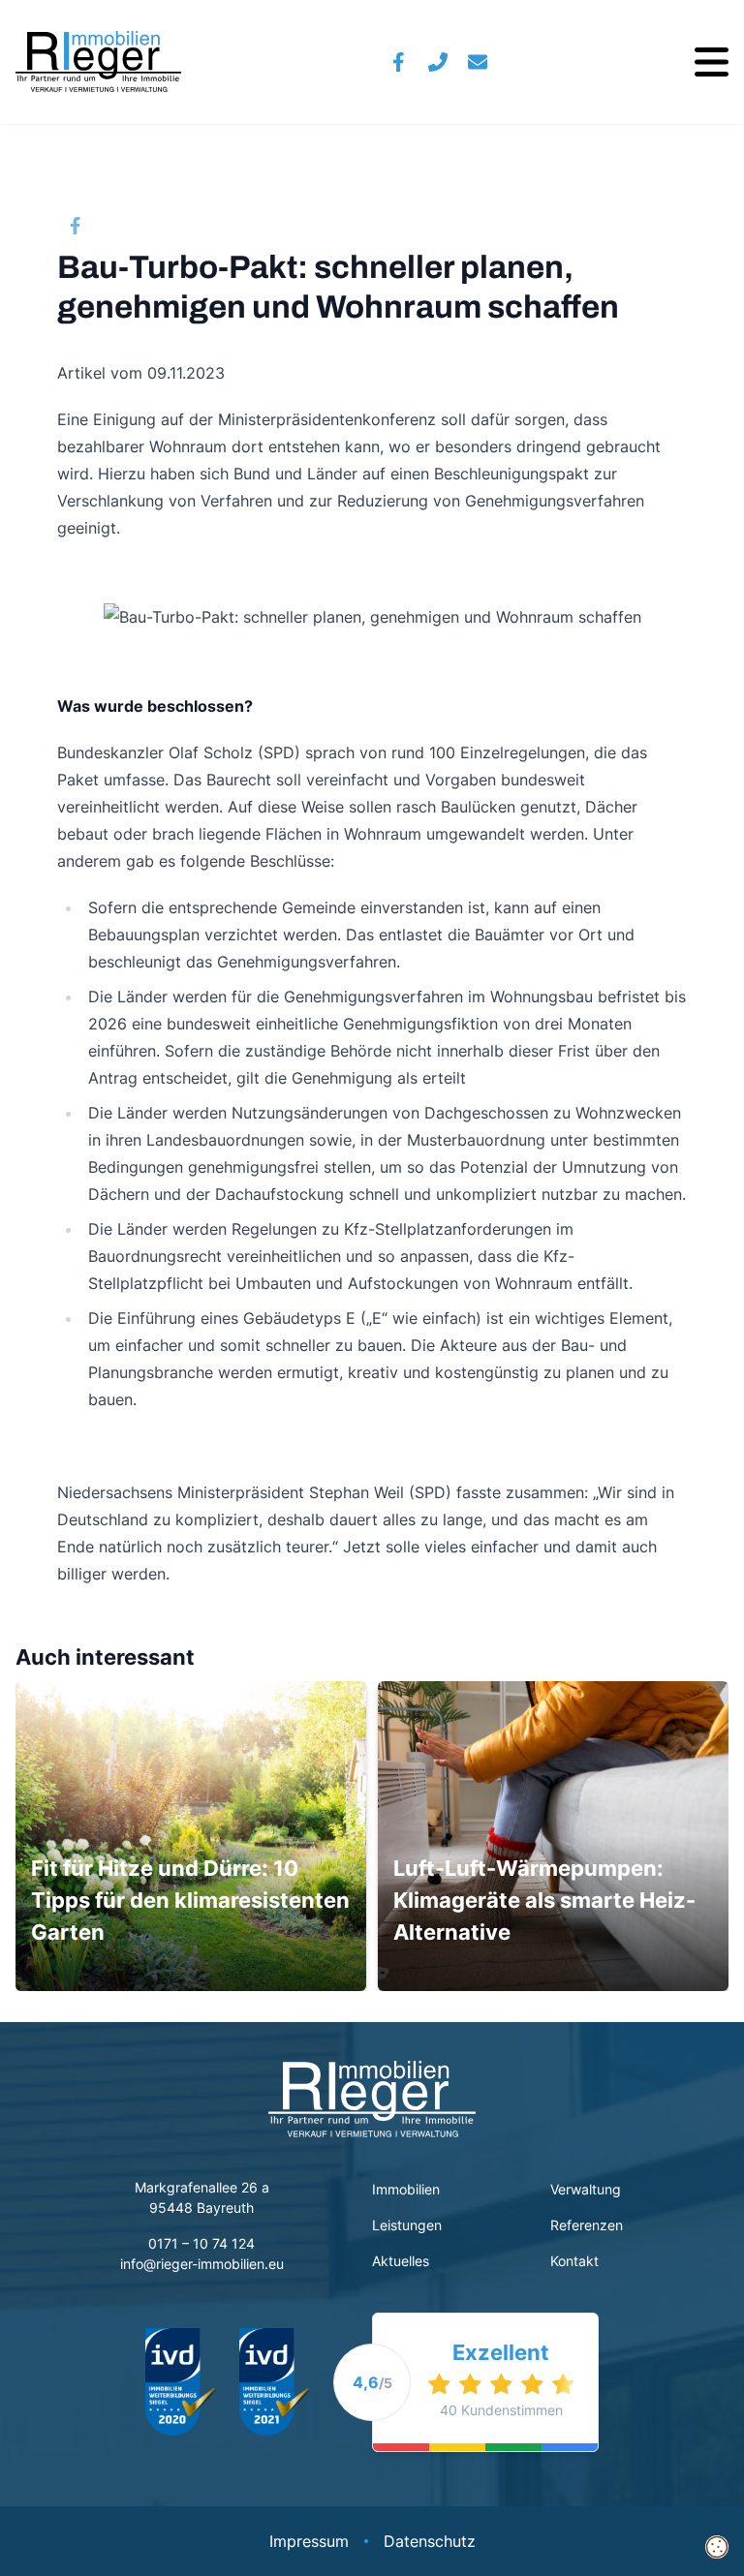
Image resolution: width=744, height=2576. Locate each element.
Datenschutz (430, 2541)
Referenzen (587, 2225)
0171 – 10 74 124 (201, 2243)
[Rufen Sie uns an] (438, 62)
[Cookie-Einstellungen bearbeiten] (717, 2548)
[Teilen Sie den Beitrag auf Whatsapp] (147, 225)
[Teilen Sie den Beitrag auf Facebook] (75, 225)
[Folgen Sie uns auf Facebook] (399, 62)
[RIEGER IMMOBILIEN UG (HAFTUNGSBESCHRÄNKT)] (98, 62)
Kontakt (574, 2261)
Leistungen (407, 2225)
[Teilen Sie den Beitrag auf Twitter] (111, 225)
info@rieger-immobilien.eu (202, 2264)
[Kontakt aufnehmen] (478, 62)
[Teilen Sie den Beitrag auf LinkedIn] (184, 225)
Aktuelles (403, 2261)
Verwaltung (586, 2189)
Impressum (309, 2541)
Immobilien (406, 2189)
